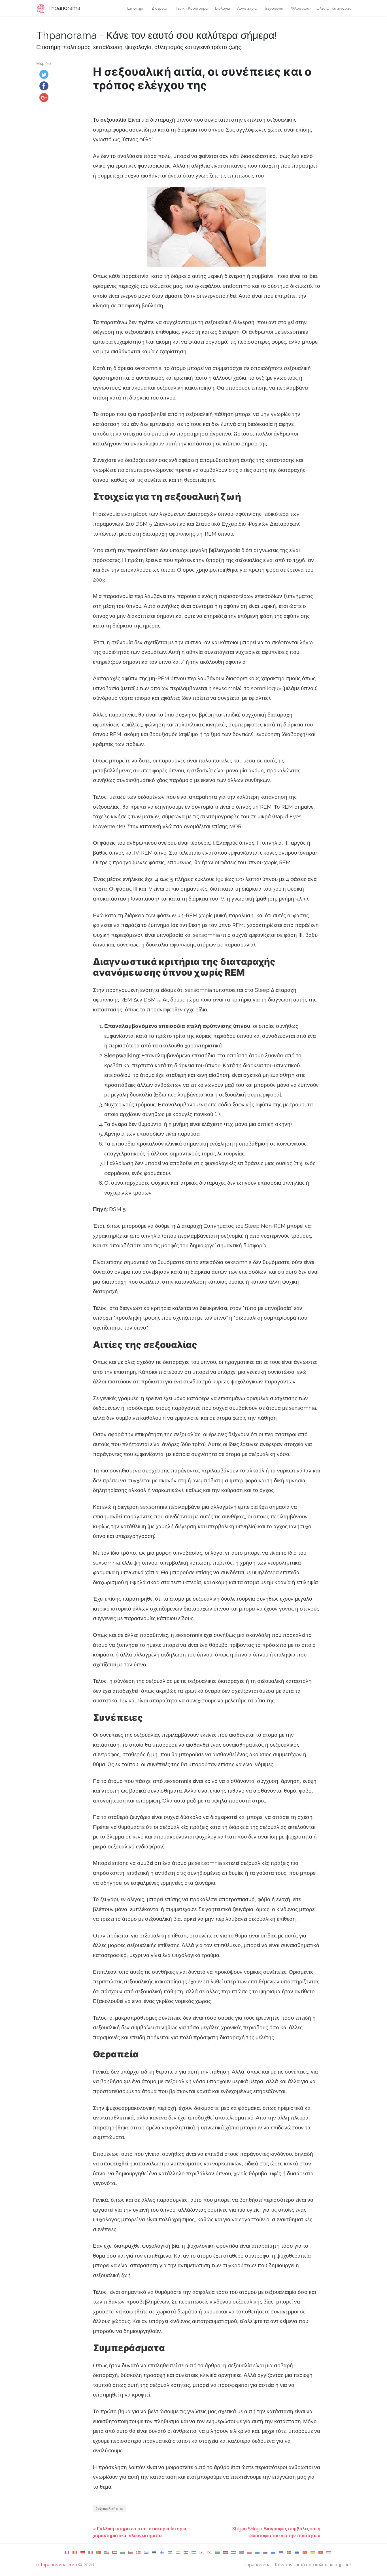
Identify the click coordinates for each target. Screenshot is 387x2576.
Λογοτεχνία (247, 8)
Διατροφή (160, 8)
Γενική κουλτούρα (192, 8)
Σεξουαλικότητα (110, 2508)
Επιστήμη (136, 8)
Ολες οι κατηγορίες (334, 8)
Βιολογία (223, 8)
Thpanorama (63, 8)
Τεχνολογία (274, 8)
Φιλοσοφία (300, 8)
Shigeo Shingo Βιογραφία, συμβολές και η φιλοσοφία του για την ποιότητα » (276, 2532)
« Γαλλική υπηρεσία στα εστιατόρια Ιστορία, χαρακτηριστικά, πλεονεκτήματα (140, 2532)
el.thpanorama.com (57, 2565)
